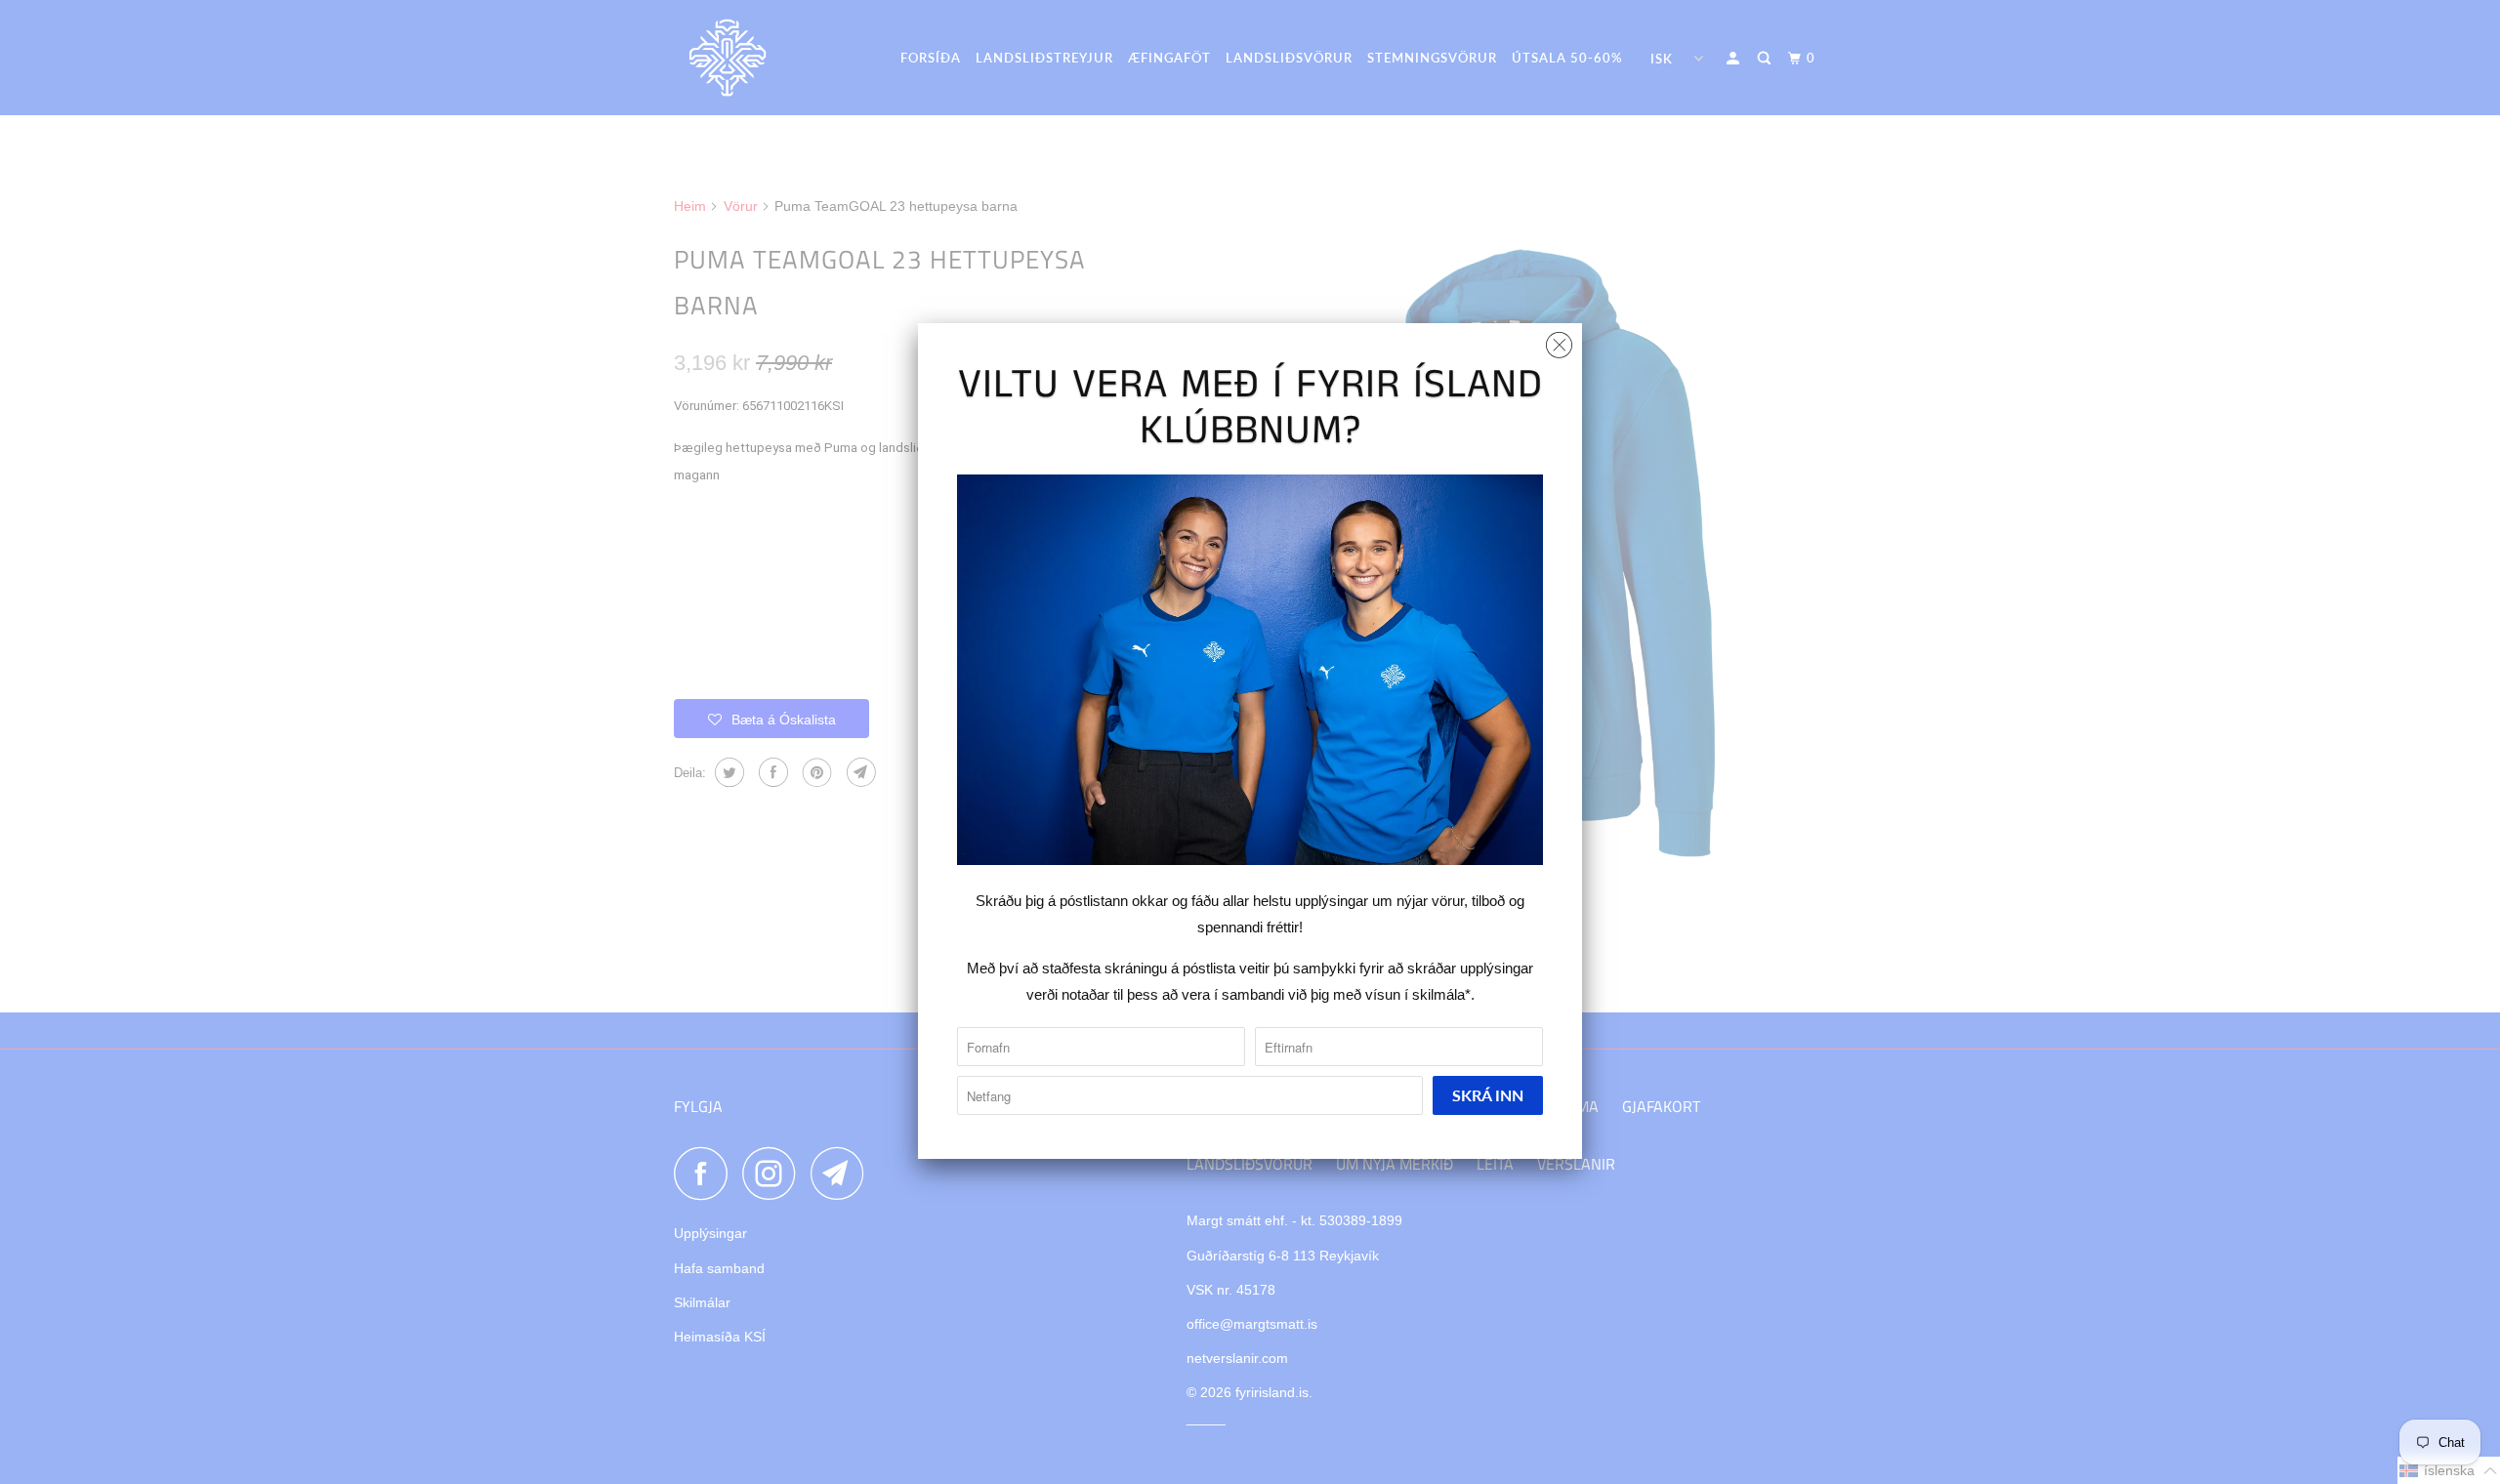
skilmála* (1441, 994)
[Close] (1559, 340)
